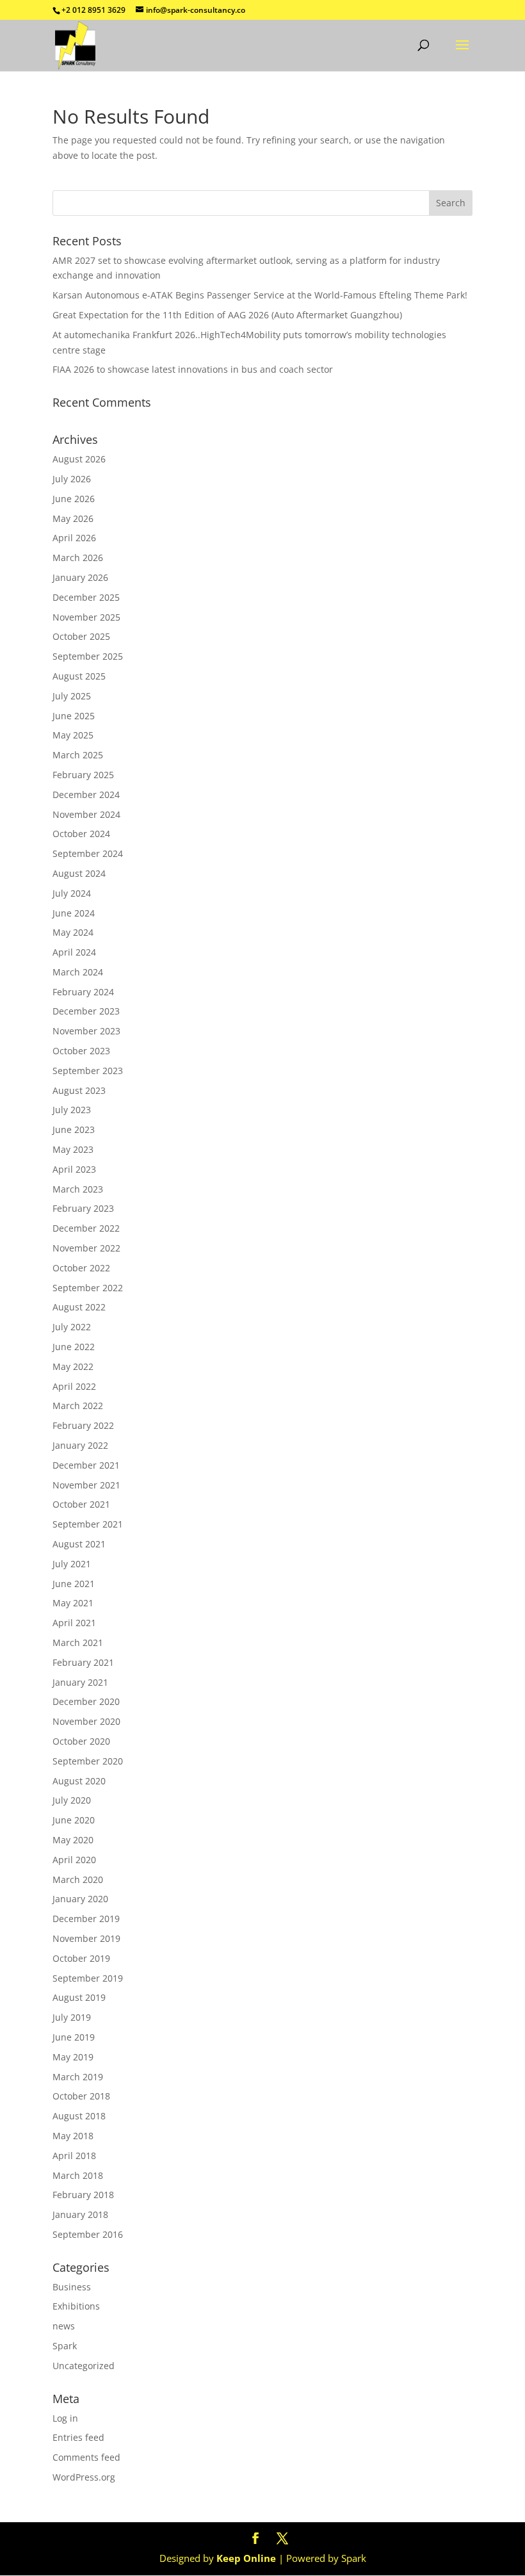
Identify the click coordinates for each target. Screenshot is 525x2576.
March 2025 (78, 755)
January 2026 (80, 577)
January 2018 (80, 2214)
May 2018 (73, 2136)
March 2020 (78, 1879)
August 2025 (79, 676)
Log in (65, 2418)
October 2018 (81, 2096)
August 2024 (79, 873)
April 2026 (74, 538)
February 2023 (83, 1208)
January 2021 (80, 1682)
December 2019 (86, 1919)
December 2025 (86, 597)
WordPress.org (84, 2477)
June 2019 (74, 2037)
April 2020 (74, 1860)
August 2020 (79, 1781)
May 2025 (73, 735)
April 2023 (74, 1169)
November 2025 (86, 617)
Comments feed (86, 2457)
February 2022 (83, 1425)
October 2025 (81, 636)
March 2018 (78, 2175)
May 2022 (73, 1366)
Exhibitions (76, 2306)
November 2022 (86, 1248)
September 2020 (88, 1761)
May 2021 (73, 1603)
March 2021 (78, 1643)
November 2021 (86, 1485)
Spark (65, 2346)
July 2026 (72, 479)
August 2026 (79, 459)
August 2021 (79, 1544)
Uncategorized (84, 2366)
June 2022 (74, 1347)
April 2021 (74, 1623)
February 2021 (83, 1662)
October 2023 (81, 1051)
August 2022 (79, 1307)
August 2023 (79, 1090)
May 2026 (73, 518)
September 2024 (88, 853)
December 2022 (86, 1228)
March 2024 (78, 972)
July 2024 (72, 893)
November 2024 (86, 814)
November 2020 (86, 1721)
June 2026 (74, 499)
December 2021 (86, 1465)
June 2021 (74, 1584)
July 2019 (72, 2017)
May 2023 (73, 1149)
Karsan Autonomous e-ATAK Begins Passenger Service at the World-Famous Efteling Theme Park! (260, 295)
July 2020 (72, 1800)
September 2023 (88, 1071)
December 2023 (86, 1011)
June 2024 (74, 913)
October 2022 (81, 1268)
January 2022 (80, 1445)
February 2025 (83, 775)
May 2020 (73, 1840)
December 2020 (86, 1701)
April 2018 (74, 2156)
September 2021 (88, 1524)
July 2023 (72, 1110)
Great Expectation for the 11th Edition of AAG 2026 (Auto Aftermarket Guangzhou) (227, 315)
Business (72, 2287)
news (64, 2326)
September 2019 (88, 1978)
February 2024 (83, 992)
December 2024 (86, 795)
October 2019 (81, 1958)
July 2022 (72, 1327)
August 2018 (79, 2116)
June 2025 (74, 716)
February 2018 (83, 2195)
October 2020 (81, 1741)
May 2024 (73, 932)
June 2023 (74, 1129)
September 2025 (88, 656)
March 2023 (78, 1189)
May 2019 (73, 2057)
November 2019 (86, 1938)
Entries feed (78, 2437)
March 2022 (78, 1406)
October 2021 (81, 1504)
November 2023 (86, 1031)
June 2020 (74, 1820)
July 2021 (72, 1564)
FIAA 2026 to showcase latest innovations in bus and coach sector (193, 369)
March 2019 (78, 2077)
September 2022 (88, 1288)
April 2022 (74, 1386)
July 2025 (72, 696)
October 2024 (81, 834)
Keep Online (246, 2558)
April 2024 (74, 952)
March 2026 (78, 558)
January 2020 (80, 1899)
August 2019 (79, 1997)
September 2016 (88, 2234)
